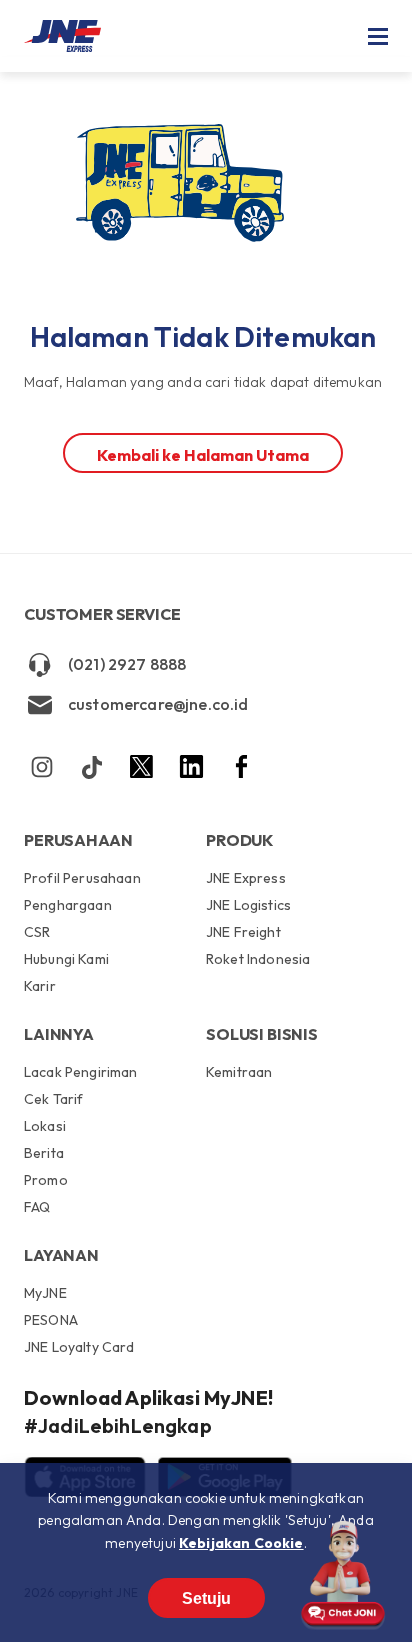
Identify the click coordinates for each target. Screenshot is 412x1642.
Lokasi (45, 1126)
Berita (44, 1153)
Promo (46, 1180)
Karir (40, 985)
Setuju (206, 1598)
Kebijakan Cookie (241, 1543)
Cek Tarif (53, 1099)
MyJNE (45, 1294)
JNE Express (246, 879)
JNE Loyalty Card (79, 1346)
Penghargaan (68, 905)
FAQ (37, 1206)
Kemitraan (239, 1072)
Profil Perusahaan (82, 879)
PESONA (51, 1320)
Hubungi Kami (66, 959)
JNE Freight (243, 932)
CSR (37, 932)
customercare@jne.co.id (158, 704)
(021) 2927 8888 (127, 664)
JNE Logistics (248, 905)
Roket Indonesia (258, 958)
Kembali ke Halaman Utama (203, 455)
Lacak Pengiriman (81, 1073)
